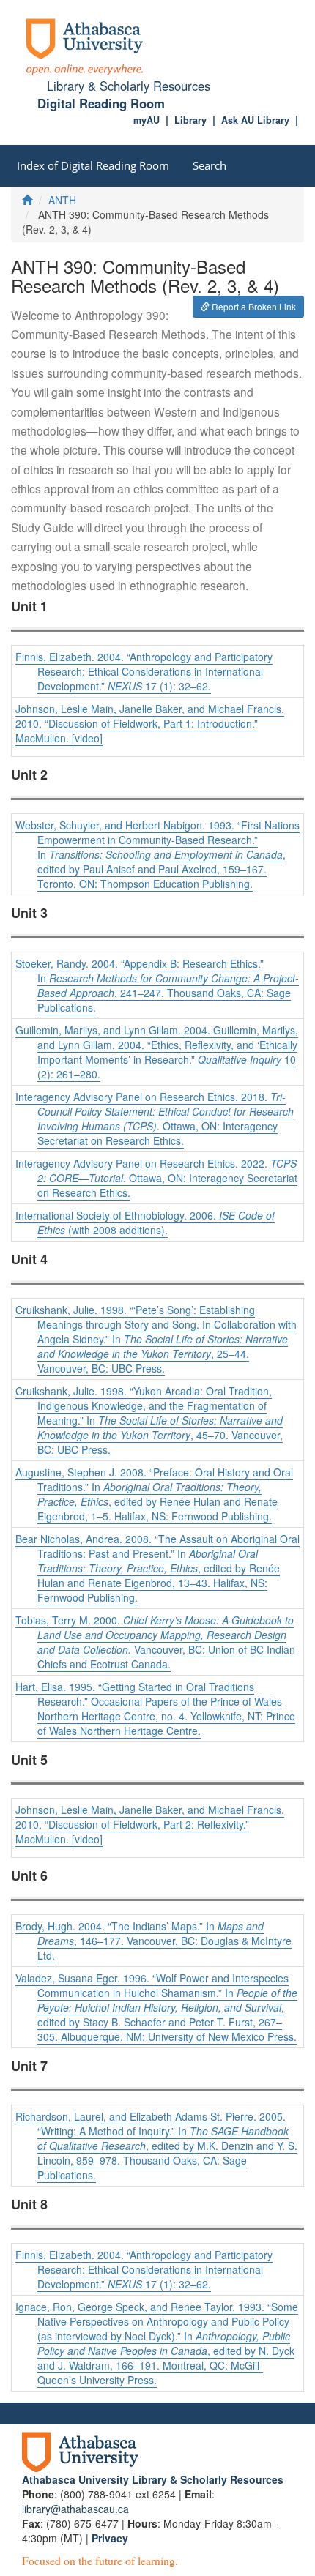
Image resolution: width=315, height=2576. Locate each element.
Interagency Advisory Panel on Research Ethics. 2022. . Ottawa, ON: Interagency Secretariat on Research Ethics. (156, 1178)
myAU (147, 120)
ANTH (62, 200)
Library (190, 120)
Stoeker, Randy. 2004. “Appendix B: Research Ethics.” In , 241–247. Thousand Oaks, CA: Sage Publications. (157, 985)
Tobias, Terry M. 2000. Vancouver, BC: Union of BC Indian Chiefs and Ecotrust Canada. (155, 1642)
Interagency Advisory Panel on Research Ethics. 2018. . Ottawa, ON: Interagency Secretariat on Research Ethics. (155, 1119)
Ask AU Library (255, 120)
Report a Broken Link (253, 306)
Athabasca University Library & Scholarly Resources (153, 2479)
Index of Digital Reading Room (93, 165)
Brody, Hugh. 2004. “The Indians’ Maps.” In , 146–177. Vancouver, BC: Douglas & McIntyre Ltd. (153, 1941)
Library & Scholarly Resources (129, 86)
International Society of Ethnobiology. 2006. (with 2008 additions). (145, 1222)
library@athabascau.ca (75, 2509)
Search (210, 165)
